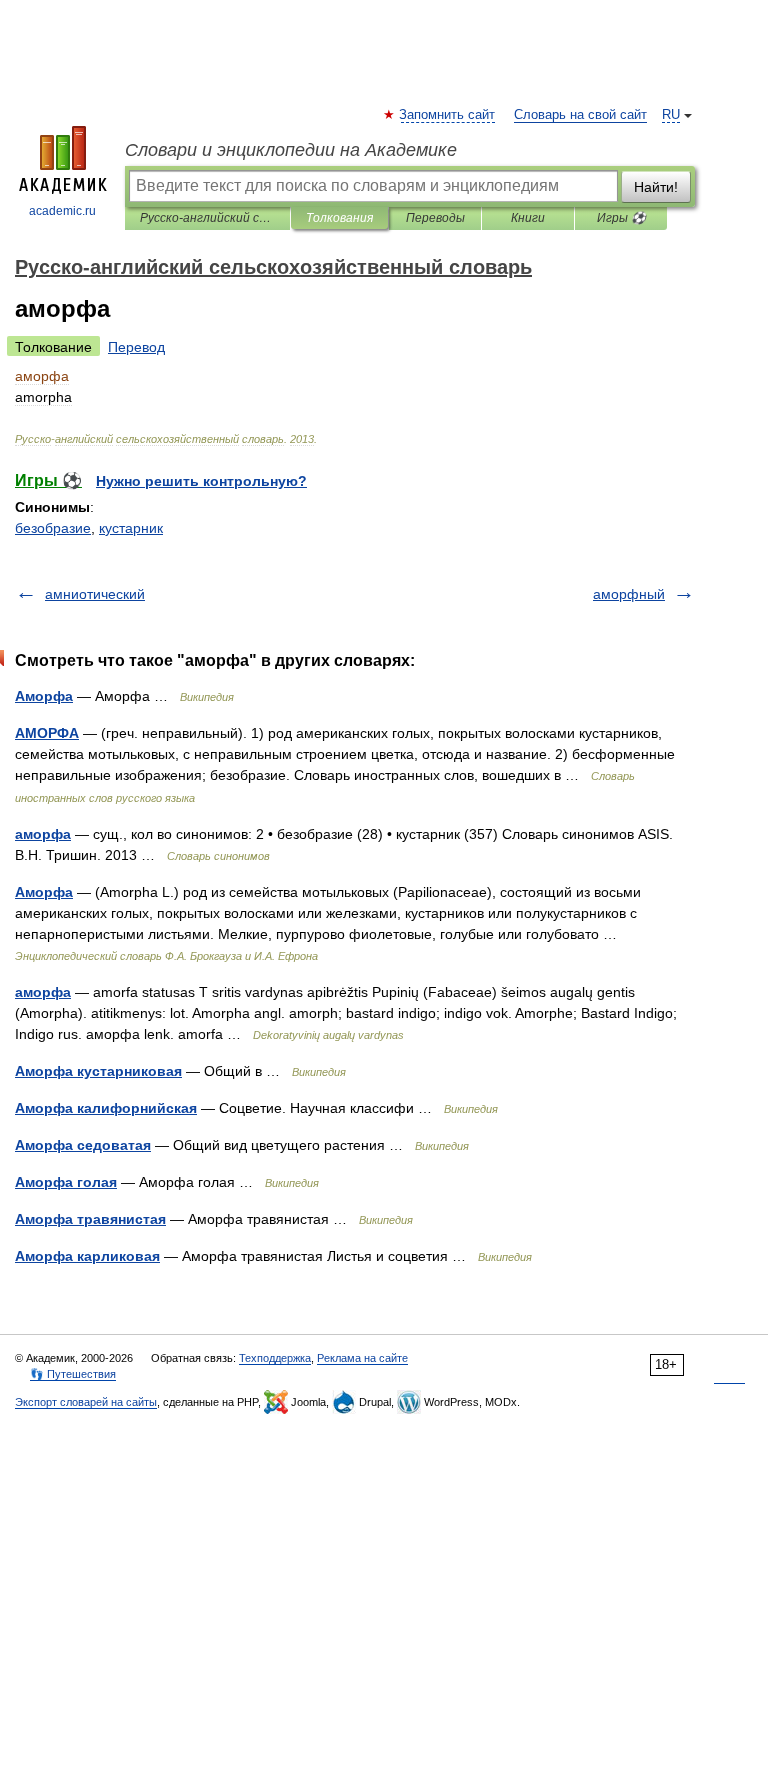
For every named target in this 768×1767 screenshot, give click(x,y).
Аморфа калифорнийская (106, 1108)
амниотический (95, 594)
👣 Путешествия (73, 1374)
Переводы (435, 218)
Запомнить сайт (448, 115)
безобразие (53, 528)
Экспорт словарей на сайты (86, 1402)
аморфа (43, 834)
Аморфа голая (66, 1182)
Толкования (339, 218)
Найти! (656, 187)
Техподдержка (275, 1358)
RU (671, 115)
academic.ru (62, 211)
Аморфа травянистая (90, 1219)
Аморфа (44, 696)
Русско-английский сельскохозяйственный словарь (207, 218)
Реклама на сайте (362, 1358)
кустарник (131, 528)
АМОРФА (47, 733)
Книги (528, 218)
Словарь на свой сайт (580, 115)
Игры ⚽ (621, 218)
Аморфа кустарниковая (98, 1071)
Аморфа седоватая (83, 1145)
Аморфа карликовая (87, 1256)
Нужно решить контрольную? (201, 481)
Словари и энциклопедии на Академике (291, 150)
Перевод (136, 347)
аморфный (629, 594)
